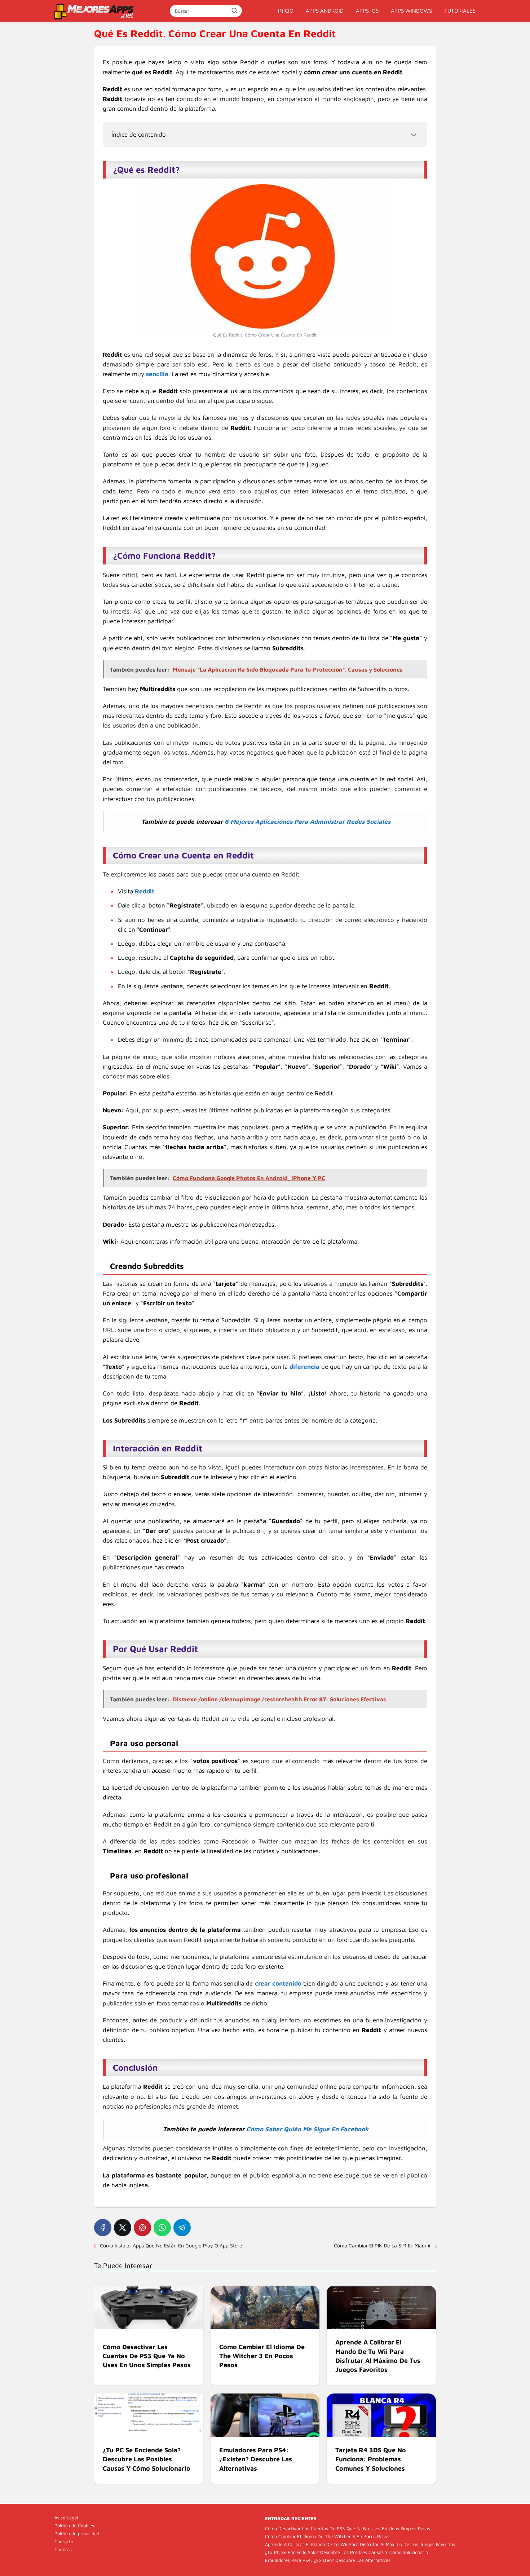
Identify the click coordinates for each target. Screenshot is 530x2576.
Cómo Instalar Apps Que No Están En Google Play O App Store (171, 2245)
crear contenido (278, 1983)
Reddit (145, 891)
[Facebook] (103, 2228)
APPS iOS (367, 11)
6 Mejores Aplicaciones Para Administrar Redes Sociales (308, 822)
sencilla (157, 374)
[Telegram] (182, 2228)
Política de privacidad (77, 2533)
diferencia (304, 1367)
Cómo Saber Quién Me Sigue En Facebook (307, 2129)
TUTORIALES (460, 11)
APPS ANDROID (325, 11)
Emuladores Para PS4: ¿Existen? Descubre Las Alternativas (328, 2560)
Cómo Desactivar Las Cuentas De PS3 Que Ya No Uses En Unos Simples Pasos (348, 2528)
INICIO (286, 11)
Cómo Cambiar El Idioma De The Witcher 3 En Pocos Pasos (327, 2536)
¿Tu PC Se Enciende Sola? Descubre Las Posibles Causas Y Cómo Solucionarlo (346, 2552)
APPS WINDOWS (411, 11)
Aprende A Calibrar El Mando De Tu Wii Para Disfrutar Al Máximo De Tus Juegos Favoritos (360, 2544)
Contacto (64, 2541)
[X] (123, 2228)
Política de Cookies (74, 2526)
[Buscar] (234, 10)
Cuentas (63, 2549)
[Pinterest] (142, 2228)
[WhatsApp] (162, 2228)
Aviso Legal (66, 2518)
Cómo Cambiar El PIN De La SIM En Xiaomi (382, 2245)
